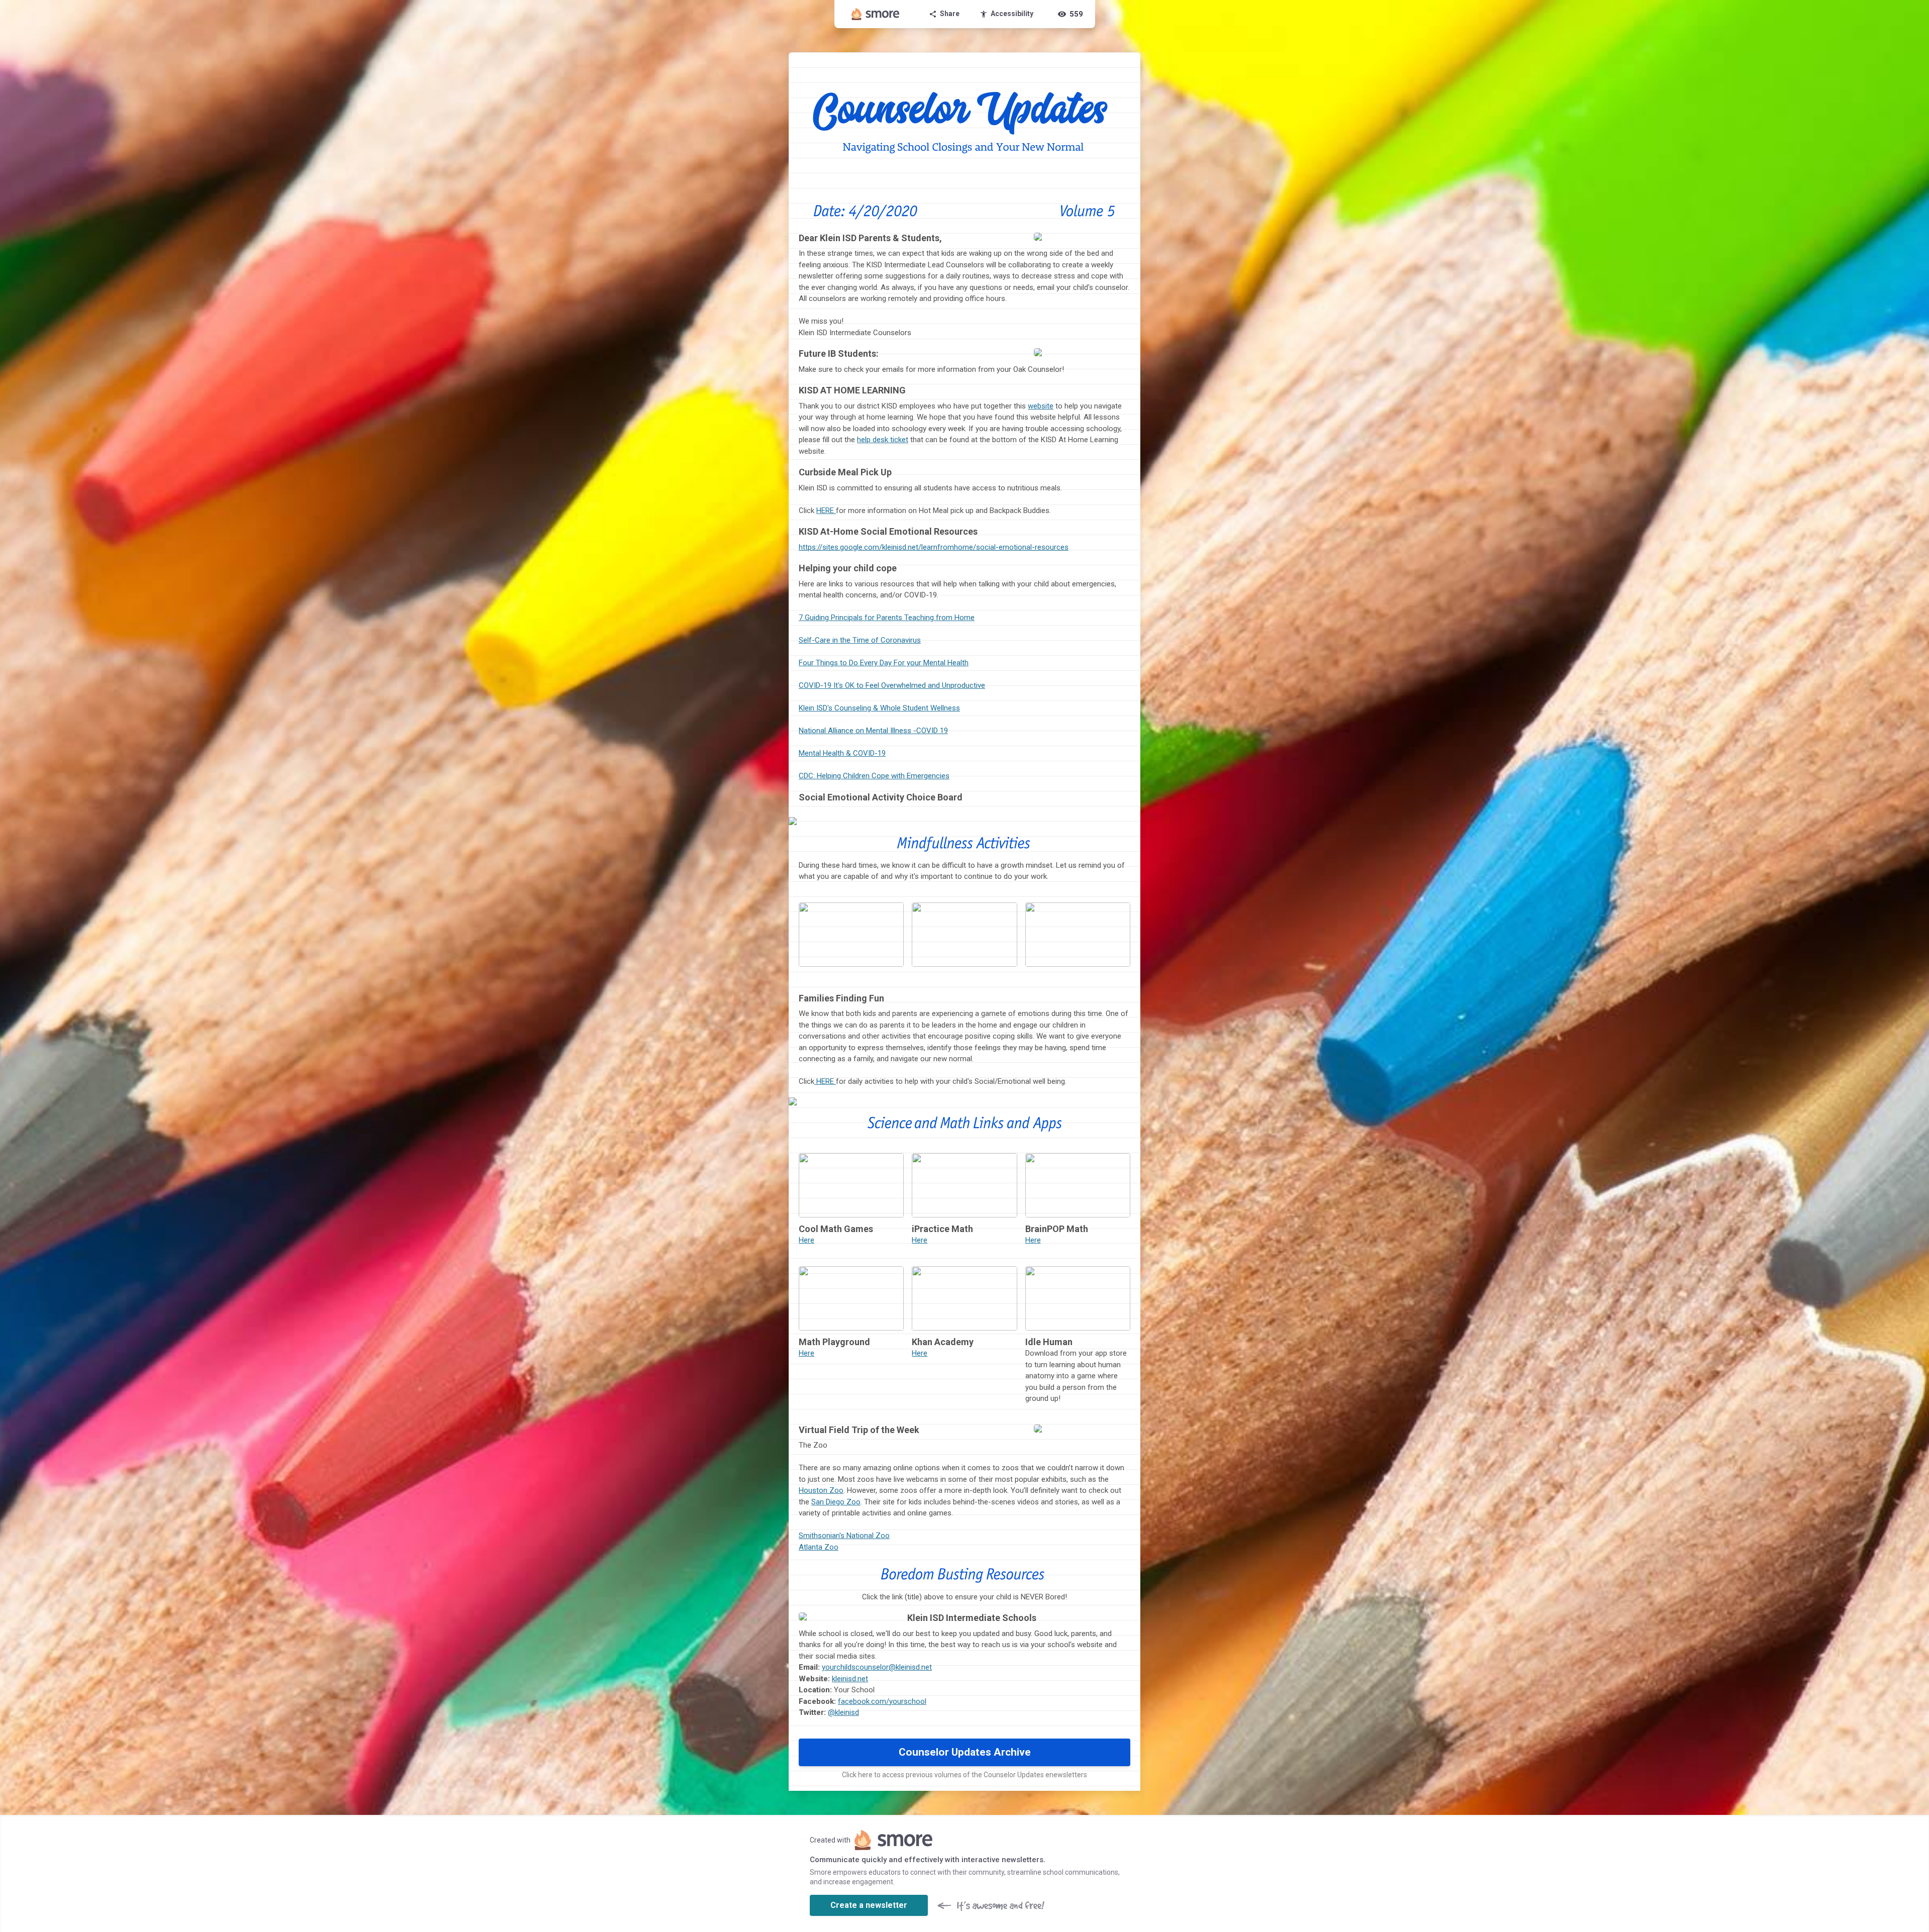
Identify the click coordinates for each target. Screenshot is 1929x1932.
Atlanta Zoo (819, 1547)
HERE (826, 511)
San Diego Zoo (836, 1502)
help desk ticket (883, 440)
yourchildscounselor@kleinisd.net (877, 1667)
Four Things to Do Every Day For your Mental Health (884, 663)
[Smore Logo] (876, 14)
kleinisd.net (850, 1679)
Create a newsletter (869, 1905)
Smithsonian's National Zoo (844, 1536)
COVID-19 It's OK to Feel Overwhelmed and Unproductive (892, 685)
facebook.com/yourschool (882, 1701)
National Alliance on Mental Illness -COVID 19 (873, 731)
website (1041, 406)
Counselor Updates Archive (965, 1752)
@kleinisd (843, 1712)
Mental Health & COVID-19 (842, 753)
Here (807, 1240)
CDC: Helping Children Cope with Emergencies (874, 776)
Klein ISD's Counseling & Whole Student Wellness (879, 708)
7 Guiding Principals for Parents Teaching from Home (887, 618)
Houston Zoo (821, 1490)
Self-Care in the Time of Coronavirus (860, 640)
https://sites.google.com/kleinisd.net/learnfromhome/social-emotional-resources (934, 547)
